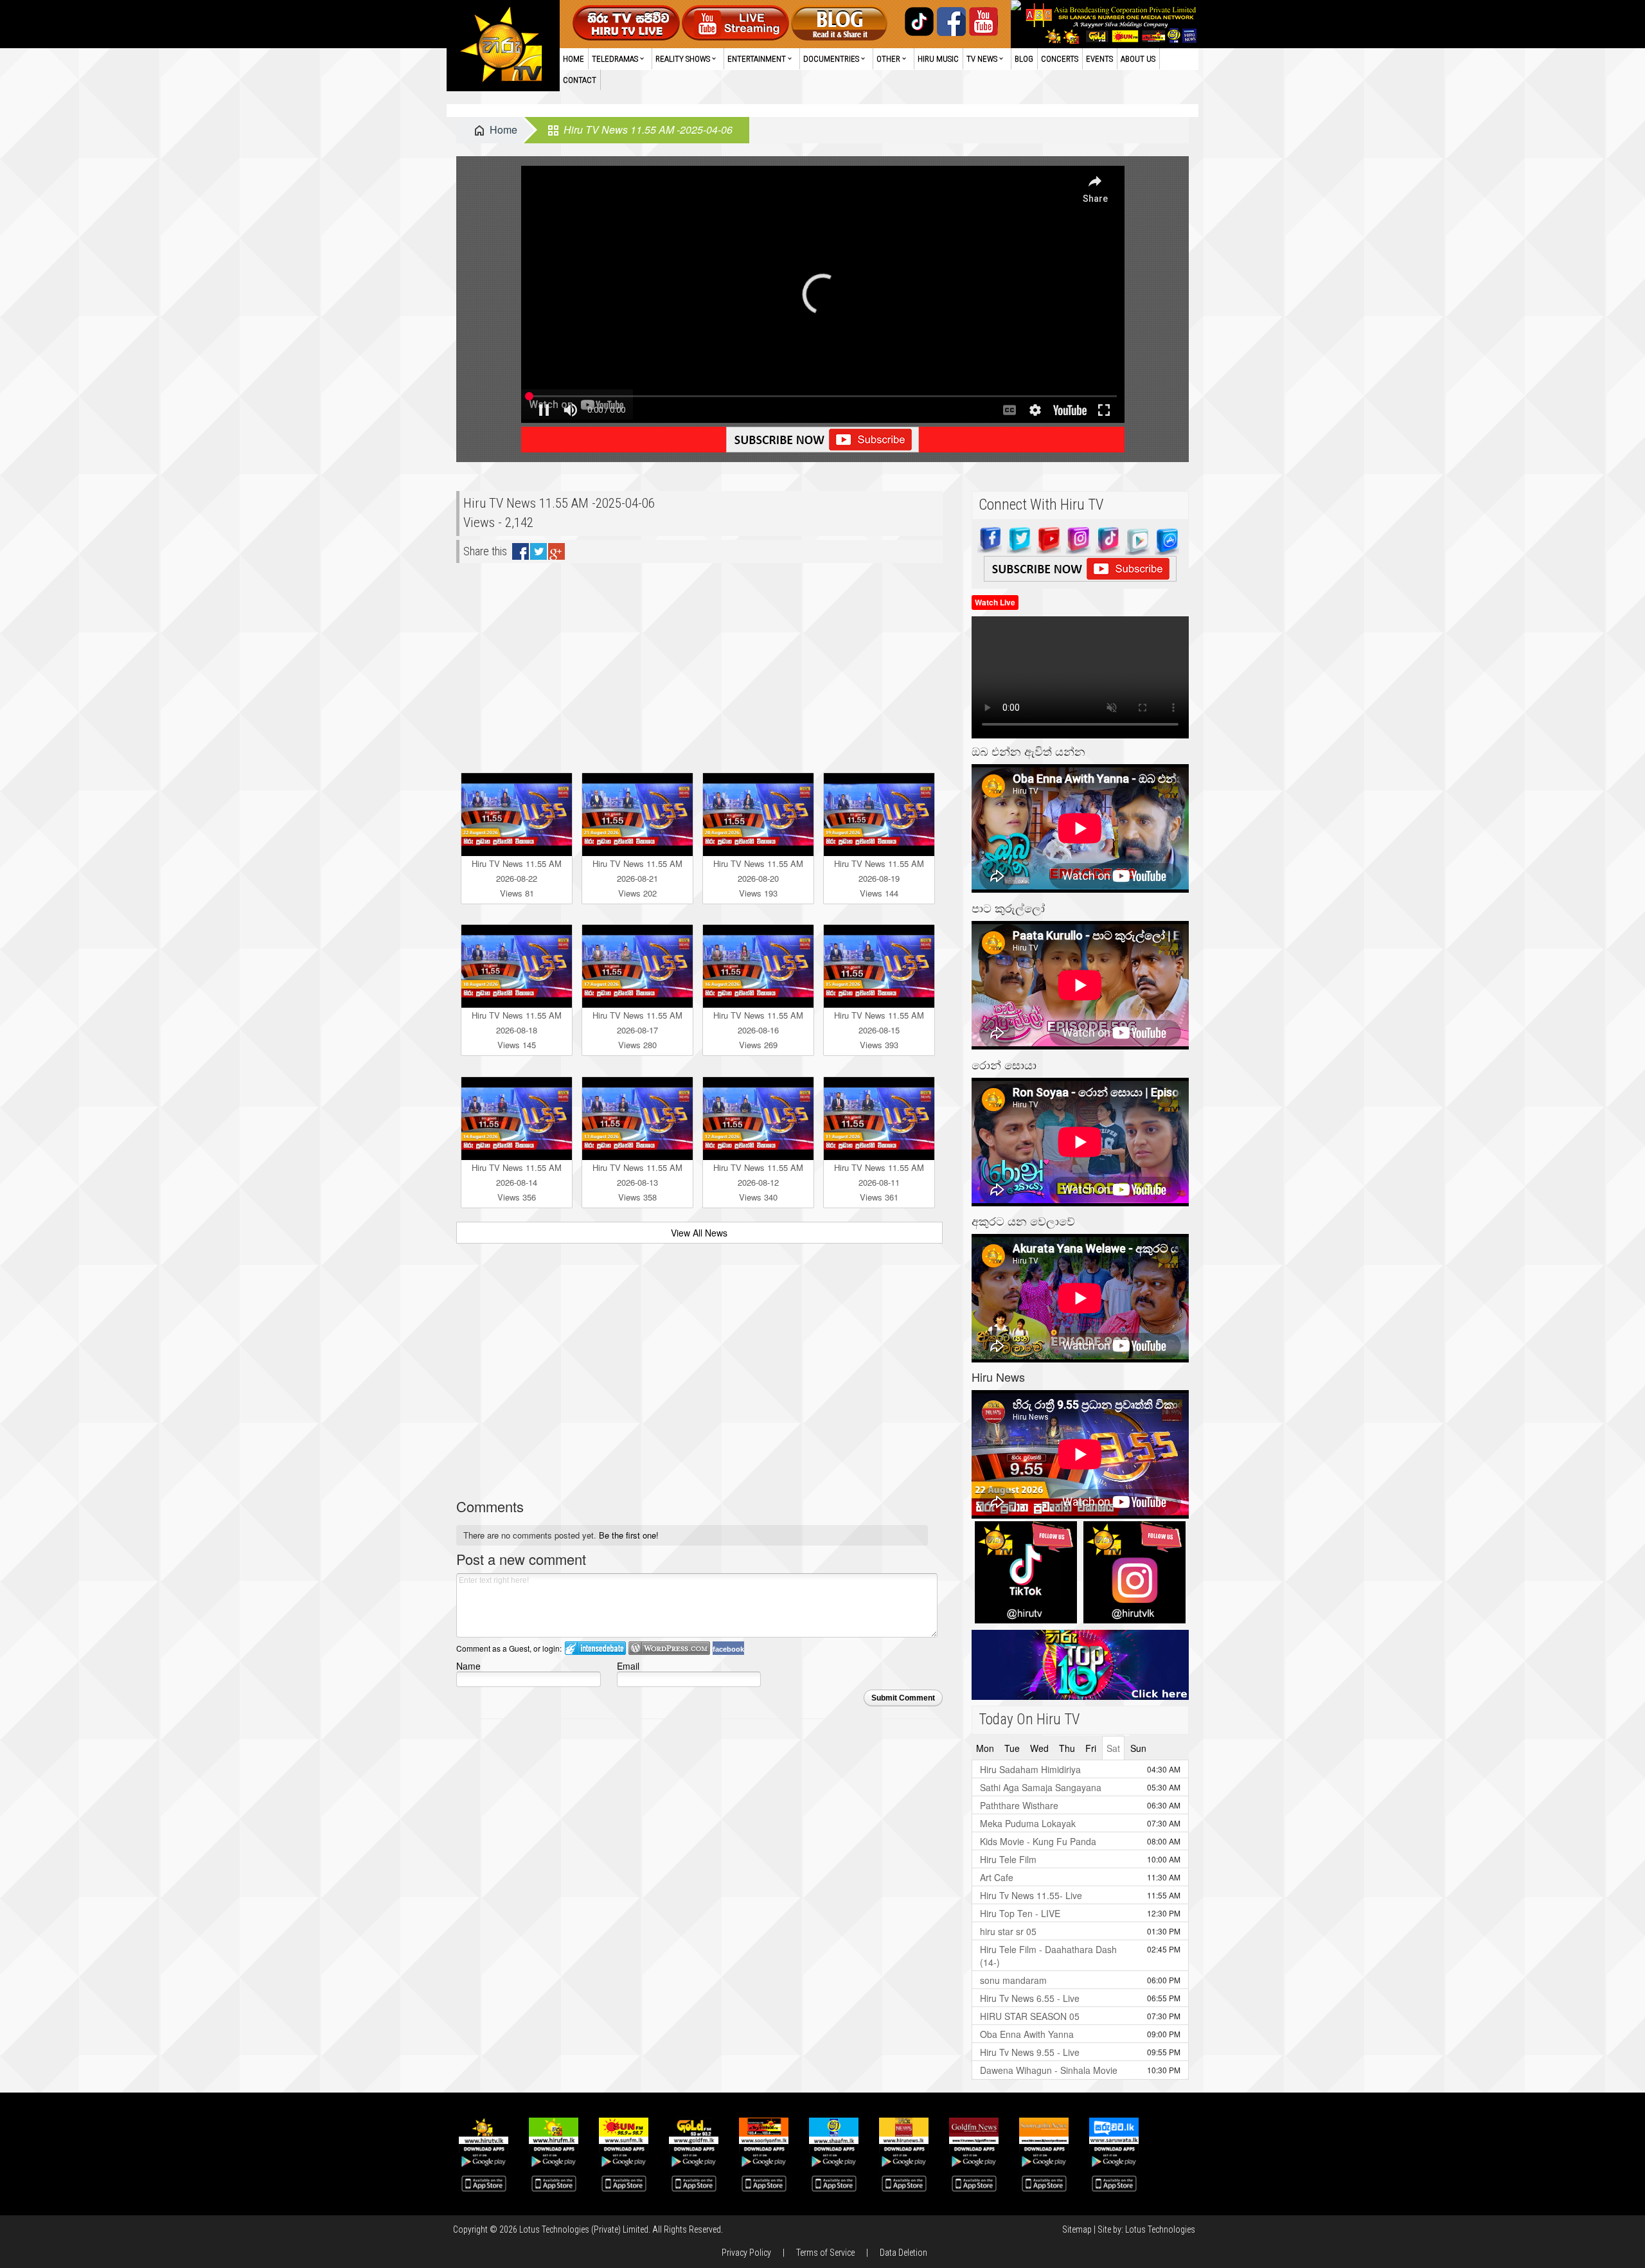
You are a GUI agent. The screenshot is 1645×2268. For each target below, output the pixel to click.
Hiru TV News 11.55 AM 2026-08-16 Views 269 (758, 1030)
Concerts (1060, 59)
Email (628, 1665)
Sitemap (1077, 2229)
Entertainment (757, 59)
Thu (1067, 1748)
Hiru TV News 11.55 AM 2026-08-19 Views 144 (879, 878)
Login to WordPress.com (669, 1648)
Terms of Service (825, 2253)
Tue (1012, 1748)
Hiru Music (938, 59)
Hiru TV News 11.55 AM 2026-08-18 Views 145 (517, 1030)
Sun (1138, 1748)
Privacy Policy (746, 2253)
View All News (699, 1233)
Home (574, 59)
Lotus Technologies (1160, 2229)
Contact (580, 80)
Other (888, 59)
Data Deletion (903, 2253)
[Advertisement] (699, 663)
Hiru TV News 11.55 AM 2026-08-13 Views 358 (637, 1182)
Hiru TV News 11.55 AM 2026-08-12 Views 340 (758, 1182)
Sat (1113, 1748)
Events (1099, 59)
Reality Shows (683, 59)
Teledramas (615, 59)
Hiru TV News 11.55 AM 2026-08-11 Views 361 (879, 1182)
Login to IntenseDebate (595, 1648)
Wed (1039, 1748)
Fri (1091, 1748)
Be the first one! (629, 1535)
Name (468, 1665)
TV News (982, 59)
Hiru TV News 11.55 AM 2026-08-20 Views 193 (758, 878)
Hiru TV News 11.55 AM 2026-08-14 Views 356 (517, 1182)
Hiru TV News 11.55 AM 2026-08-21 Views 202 (637, 878)
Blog (1024, 59)
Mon (985, 1748)
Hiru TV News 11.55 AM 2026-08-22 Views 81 (517, 878)
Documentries (831, 59)
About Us (1138, 59)
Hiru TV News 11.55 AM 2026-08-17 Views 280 (637, 1030)
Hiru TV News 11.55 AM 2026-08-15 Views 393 (879, 1030)
